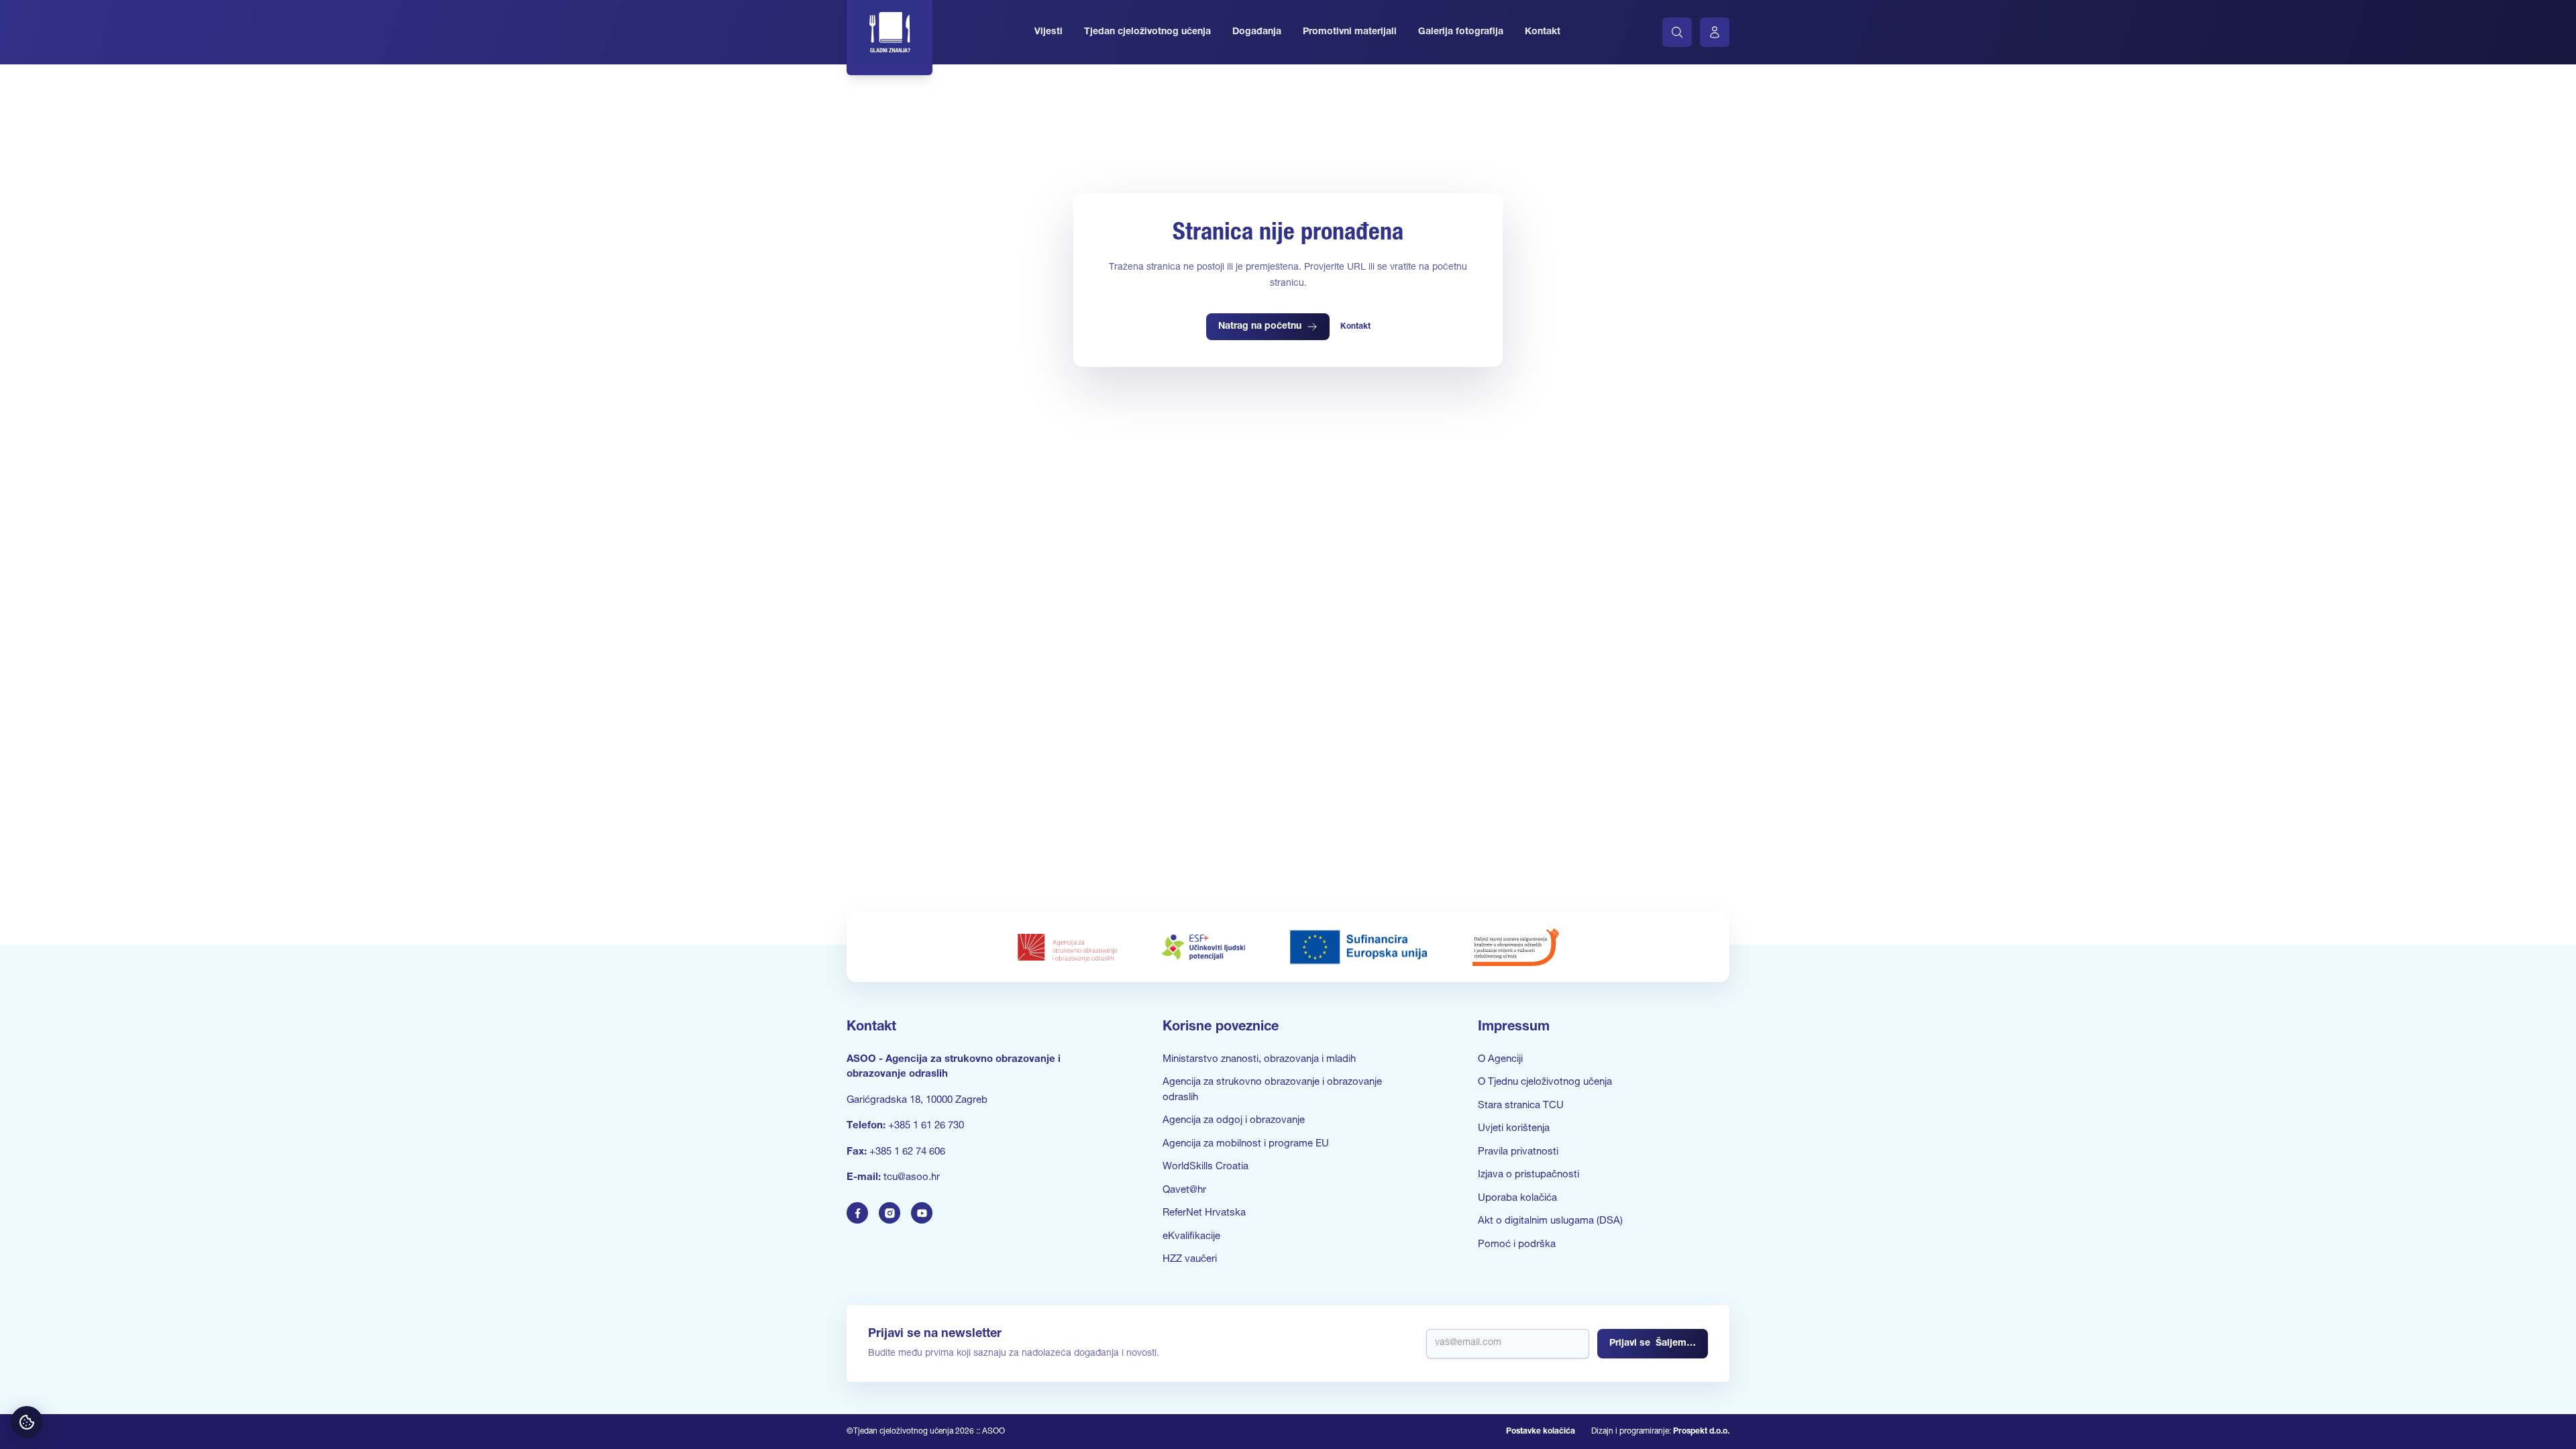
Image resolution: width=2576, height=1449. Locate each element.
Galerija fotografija (1461, 32)
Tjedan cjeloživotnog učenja (1147, 32)
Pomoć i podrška (1517, 1245)
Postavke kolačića (1541, 1432)
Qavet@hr (1184, 1190)
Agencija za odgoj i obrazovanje (1234, 1121)
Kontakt (1543, 32)
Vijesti (1049, 32)
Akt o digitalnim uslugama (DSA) (1550, 1221)
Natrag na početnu (1260, 327)
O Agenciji (1500, 1060)
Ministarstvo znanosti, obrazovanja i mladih (1259, 1060)
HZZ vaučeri (1190, 1259)
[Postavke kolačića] (27, 1422)
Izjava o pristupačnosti (1528, 1175)
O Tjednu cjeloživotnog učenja (1545, 1082)
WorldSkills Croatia (1205, 1167)
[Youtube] (922, 1213)
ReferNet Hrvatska (1204, 1213)
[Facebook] (857, 1213)
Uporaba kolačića (1517, 1198)
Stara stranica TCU (1521, 1106)
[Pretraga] (1677, 32)
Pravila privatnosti (1518, 1152)
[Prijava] (1715, 32)
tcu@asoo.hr (912, 1178)
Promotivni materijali (1350, 32)
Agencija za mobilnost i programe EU (1246, 1144)
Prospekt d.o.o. (1701, 1432)
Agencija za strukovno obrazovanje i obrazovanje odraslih (1272, 1090)
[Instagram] (890, 1213)
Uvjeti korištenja (1514, 1129)
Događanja (1257, 32)
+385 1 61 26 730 (926, 1126)
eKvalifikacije (1191, 1237)
